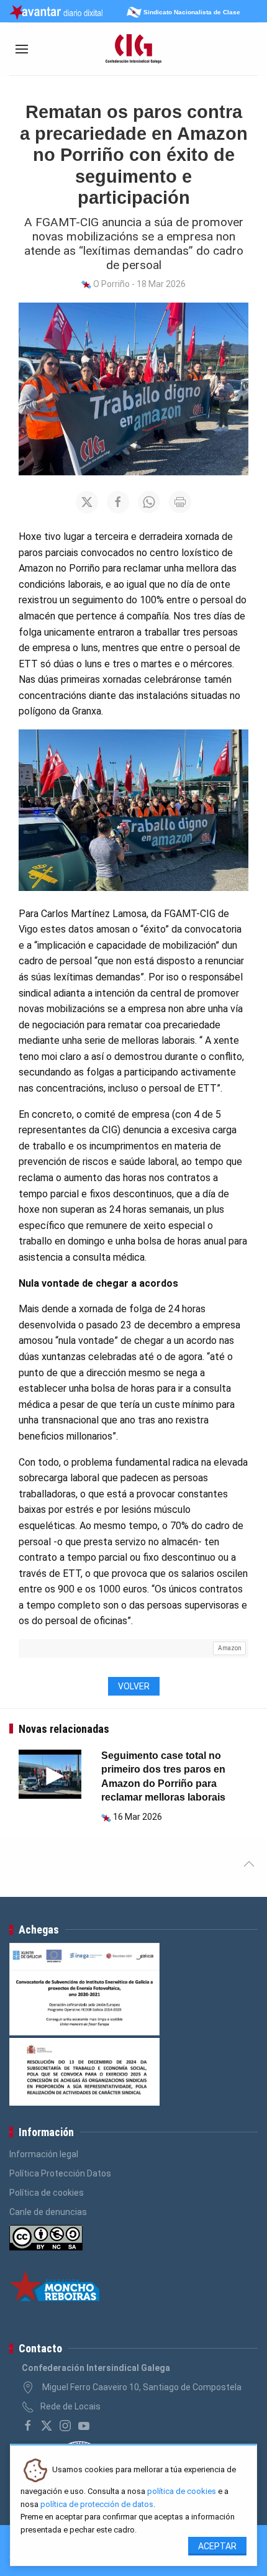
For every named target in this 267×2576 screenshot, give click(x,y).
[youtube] (84, 2426)
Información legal (44, 2154)
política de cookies (182, 2491)
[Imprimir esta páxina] (180, 502)
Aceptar (217, 2546)
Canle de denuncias (48, 2212)
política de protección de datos (97, 2504)
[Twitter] (47, 2426)
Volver (134, 1686)
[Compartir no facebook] (118, 502)
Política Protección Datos (60, 2173)
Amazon (230, 1648)
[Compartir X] (87, 502)
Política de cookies (47, 2193)
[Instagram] (65, 2426)
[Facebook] (28, 2426)
